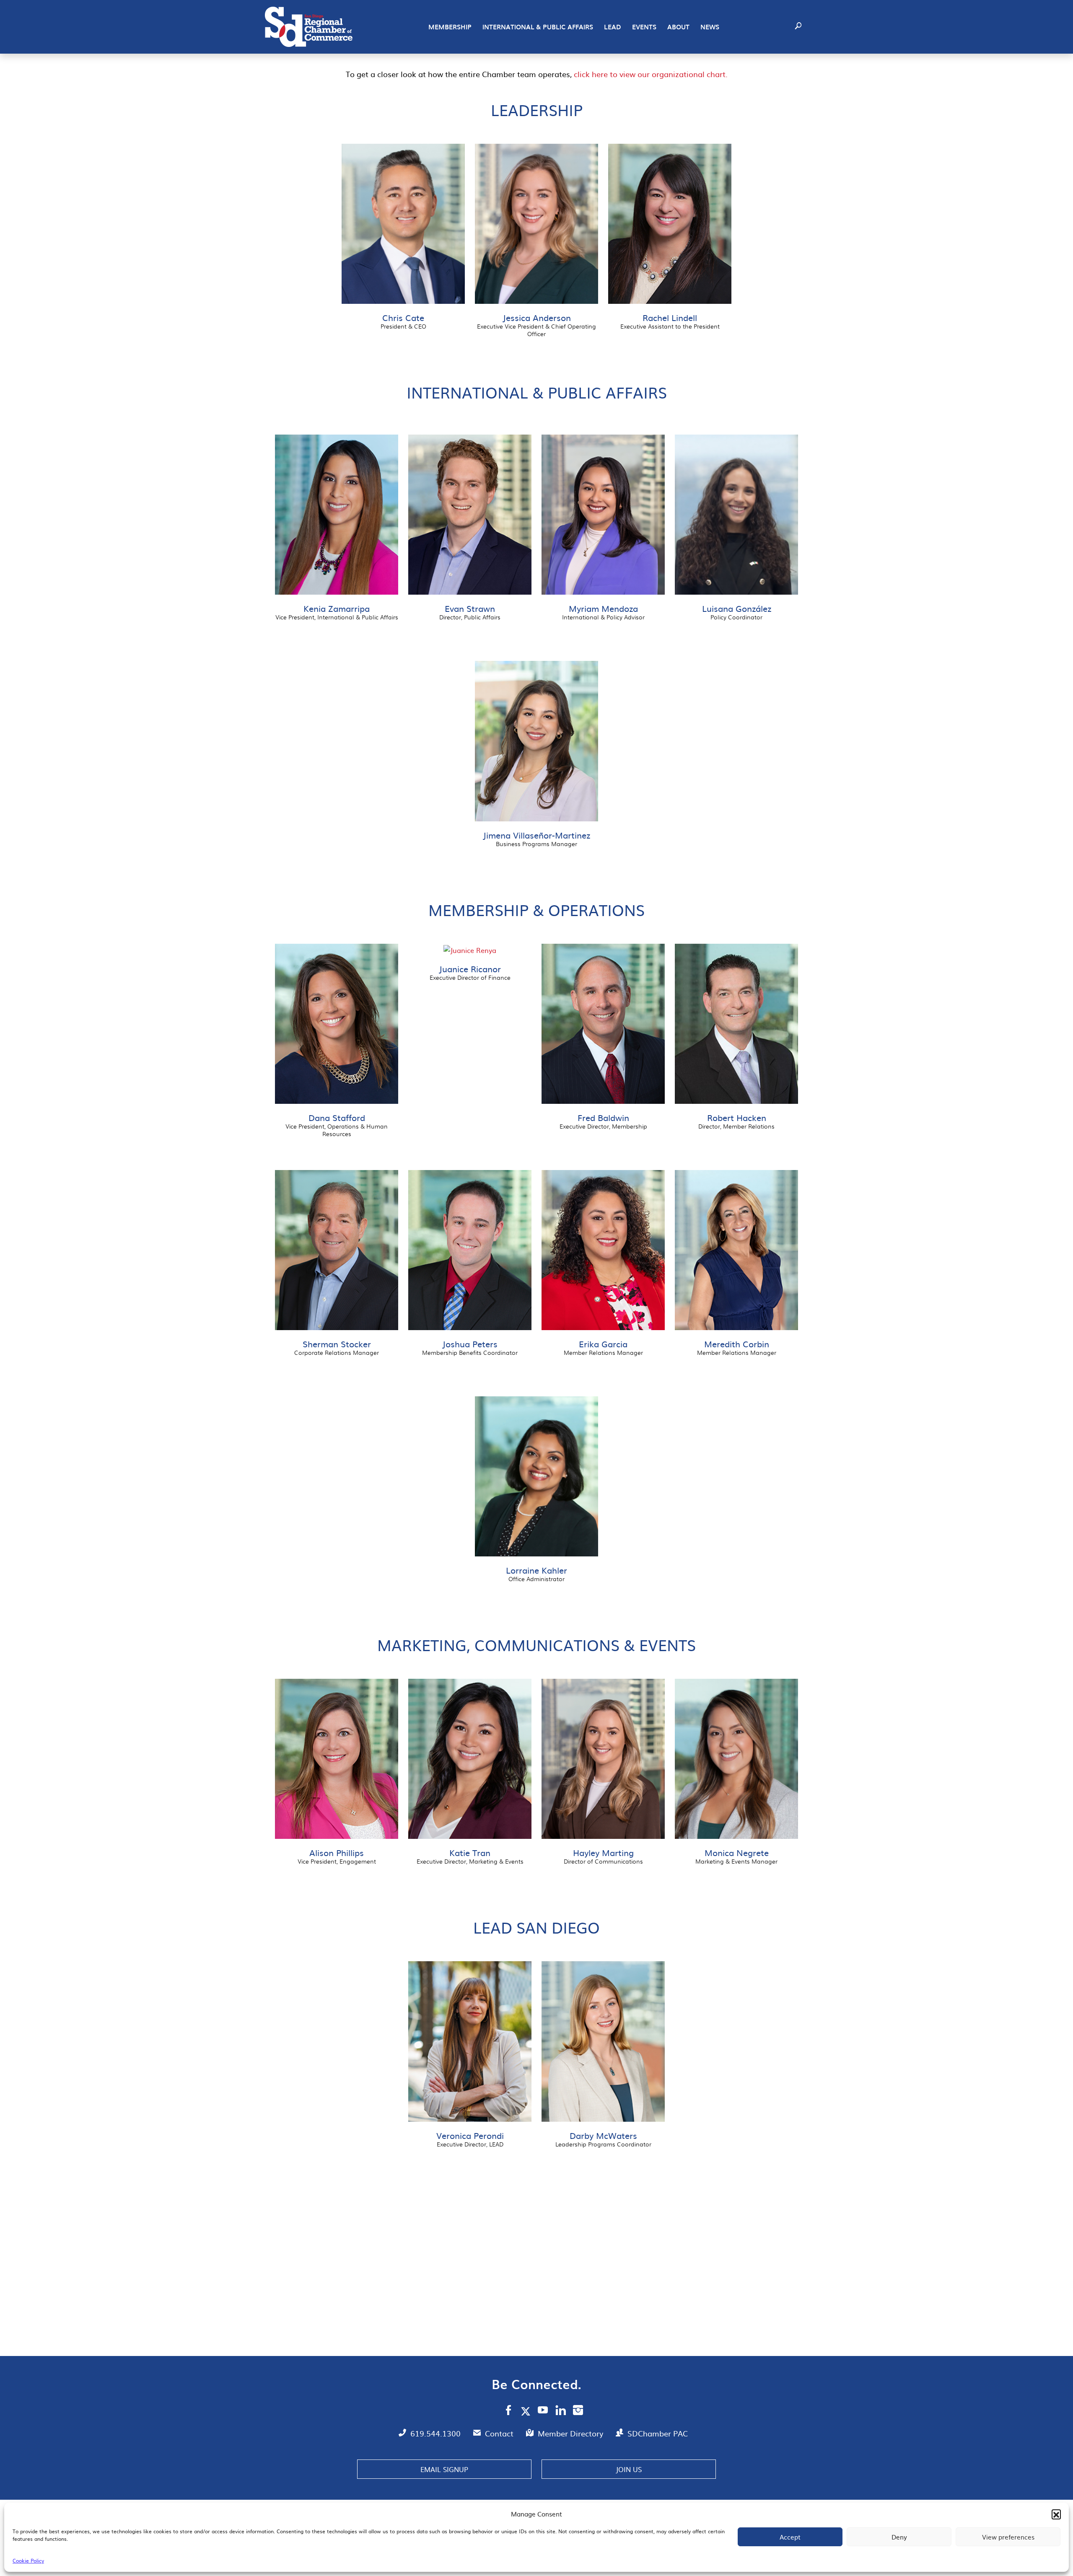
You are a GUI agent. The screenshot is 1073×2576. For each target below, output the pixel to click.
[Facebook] (508, 2411)
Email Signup (444, 2469)
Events (644, 27)
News (710, 27)
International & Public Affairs (538, 27)
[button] (1056, 2514)
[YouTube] (543, 2411)
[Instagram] (578, 2411)
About (678, 27)
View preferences (1008, 2537)
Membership (450, 27)
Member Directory (571, 2433)
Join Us (629, 2469)
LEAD (613, 27)
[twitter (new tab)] (527, 2411)
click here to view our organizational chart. (651, 74)
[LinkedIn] (561, 2411)
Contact (500, 2433)
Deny (899, 2537)
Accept (790, 2537)
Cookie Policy (28, 2560)
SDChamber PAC (658, 2433)
